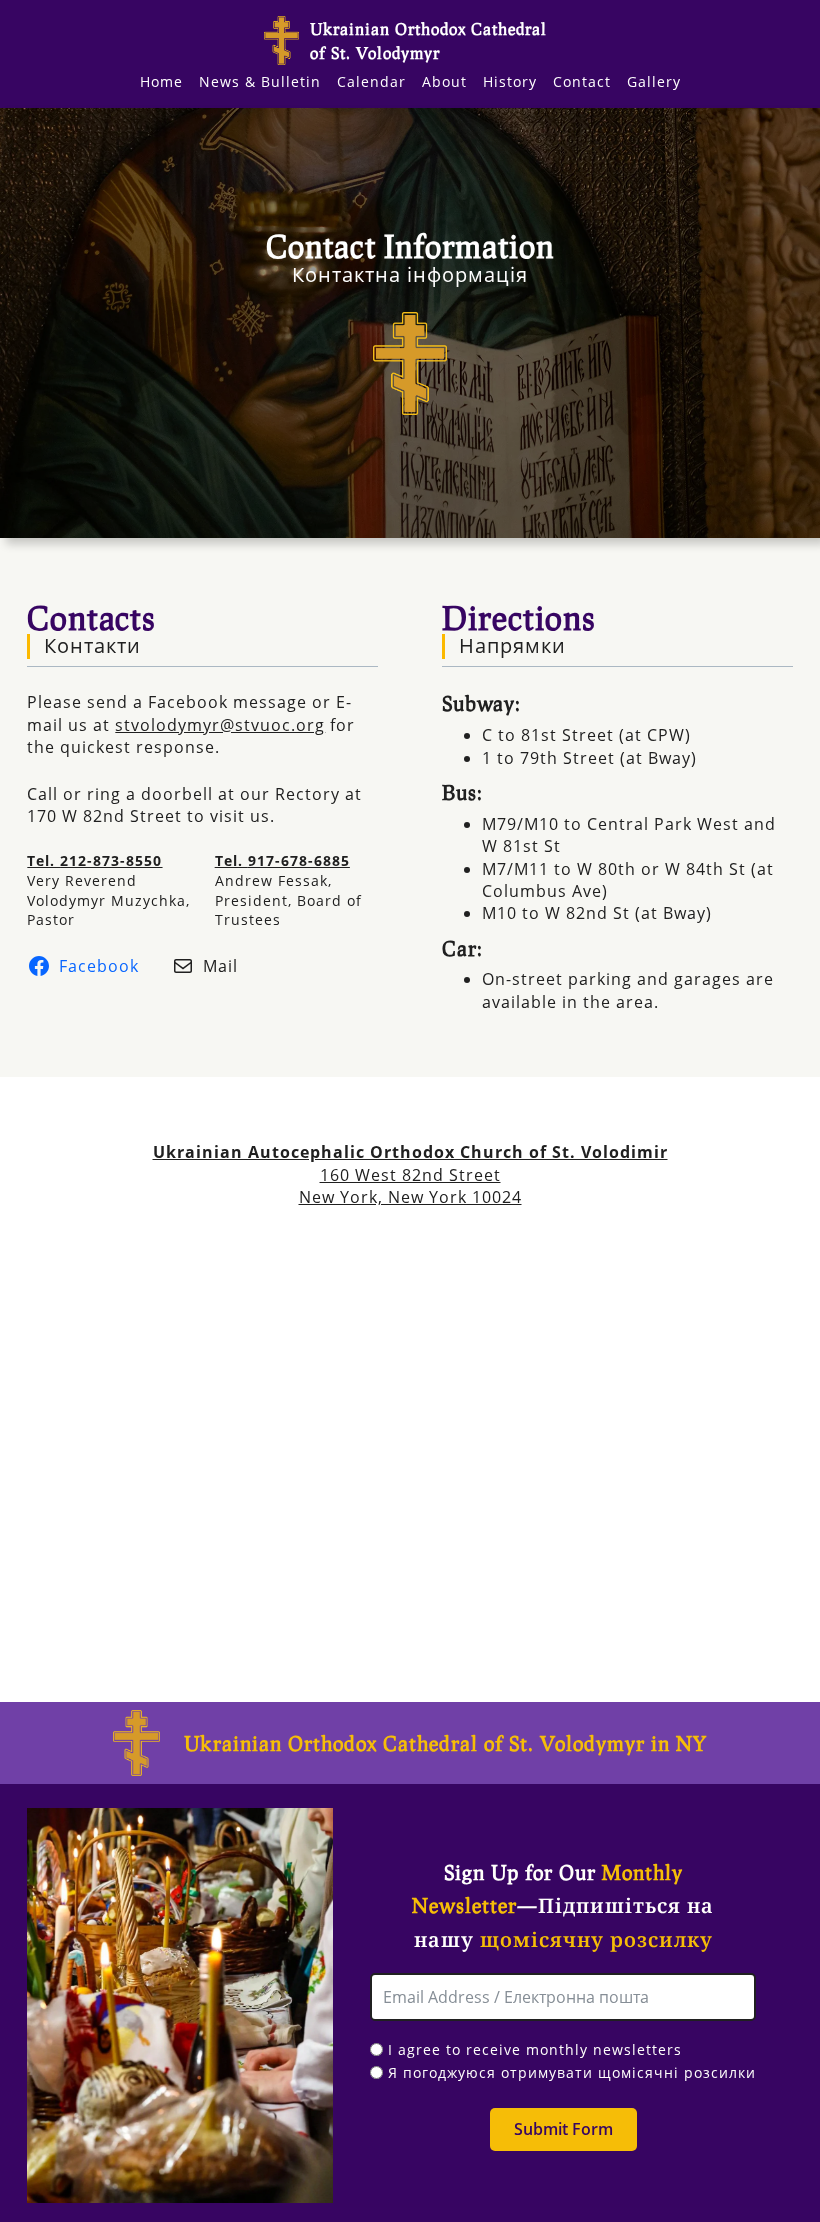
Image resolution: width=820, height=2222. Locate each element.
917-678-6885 (299, 860)
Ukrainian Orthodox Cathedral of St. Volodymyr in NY (445, 1743)
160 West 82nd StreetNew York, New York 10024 (410, 1174)
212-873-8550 (111, 860)
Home (161, 81)
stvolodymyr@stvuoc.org (220, 725)
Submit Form (563, 2129)
